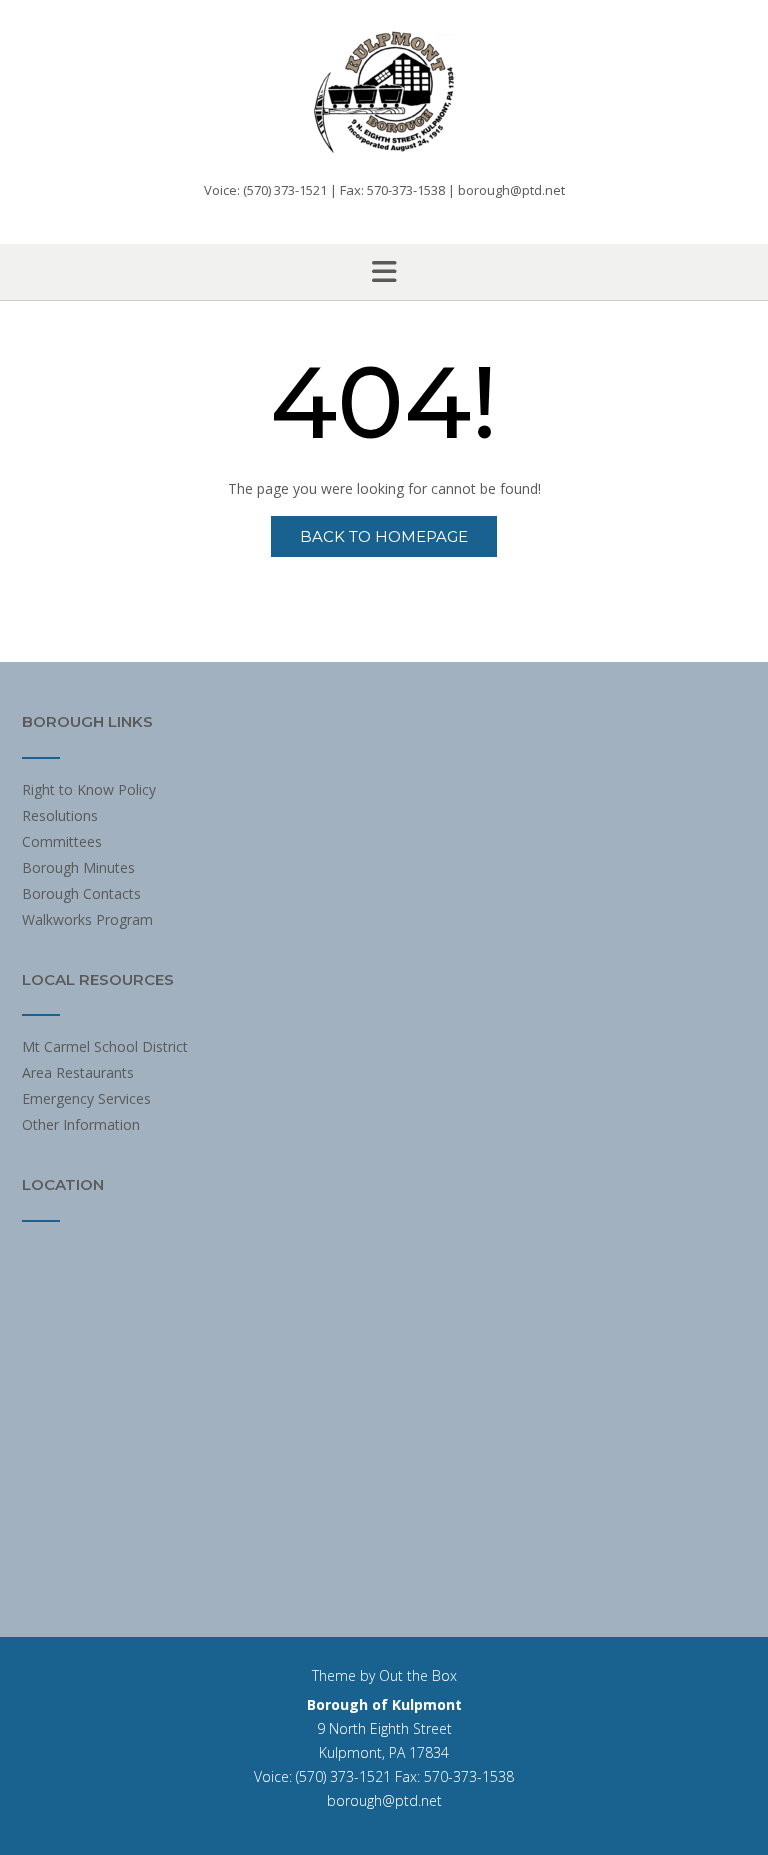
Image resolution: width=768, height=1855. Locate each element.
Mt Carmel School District (105, 1046)
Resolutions (60, 815)
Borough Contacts (81, 893)
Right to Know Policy (89, 789)
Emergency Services (86, 1098)
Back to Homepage (384, 536)
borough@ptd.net (384, 1800)
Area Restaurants (78, 1072)
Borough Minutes (78, 867)
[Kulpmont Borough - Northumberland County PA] (384, 92)
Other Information (81, 1124)
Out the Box (418, 1675)
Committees (62, 841)
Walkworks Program (87, 919)
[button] (384, 272)
